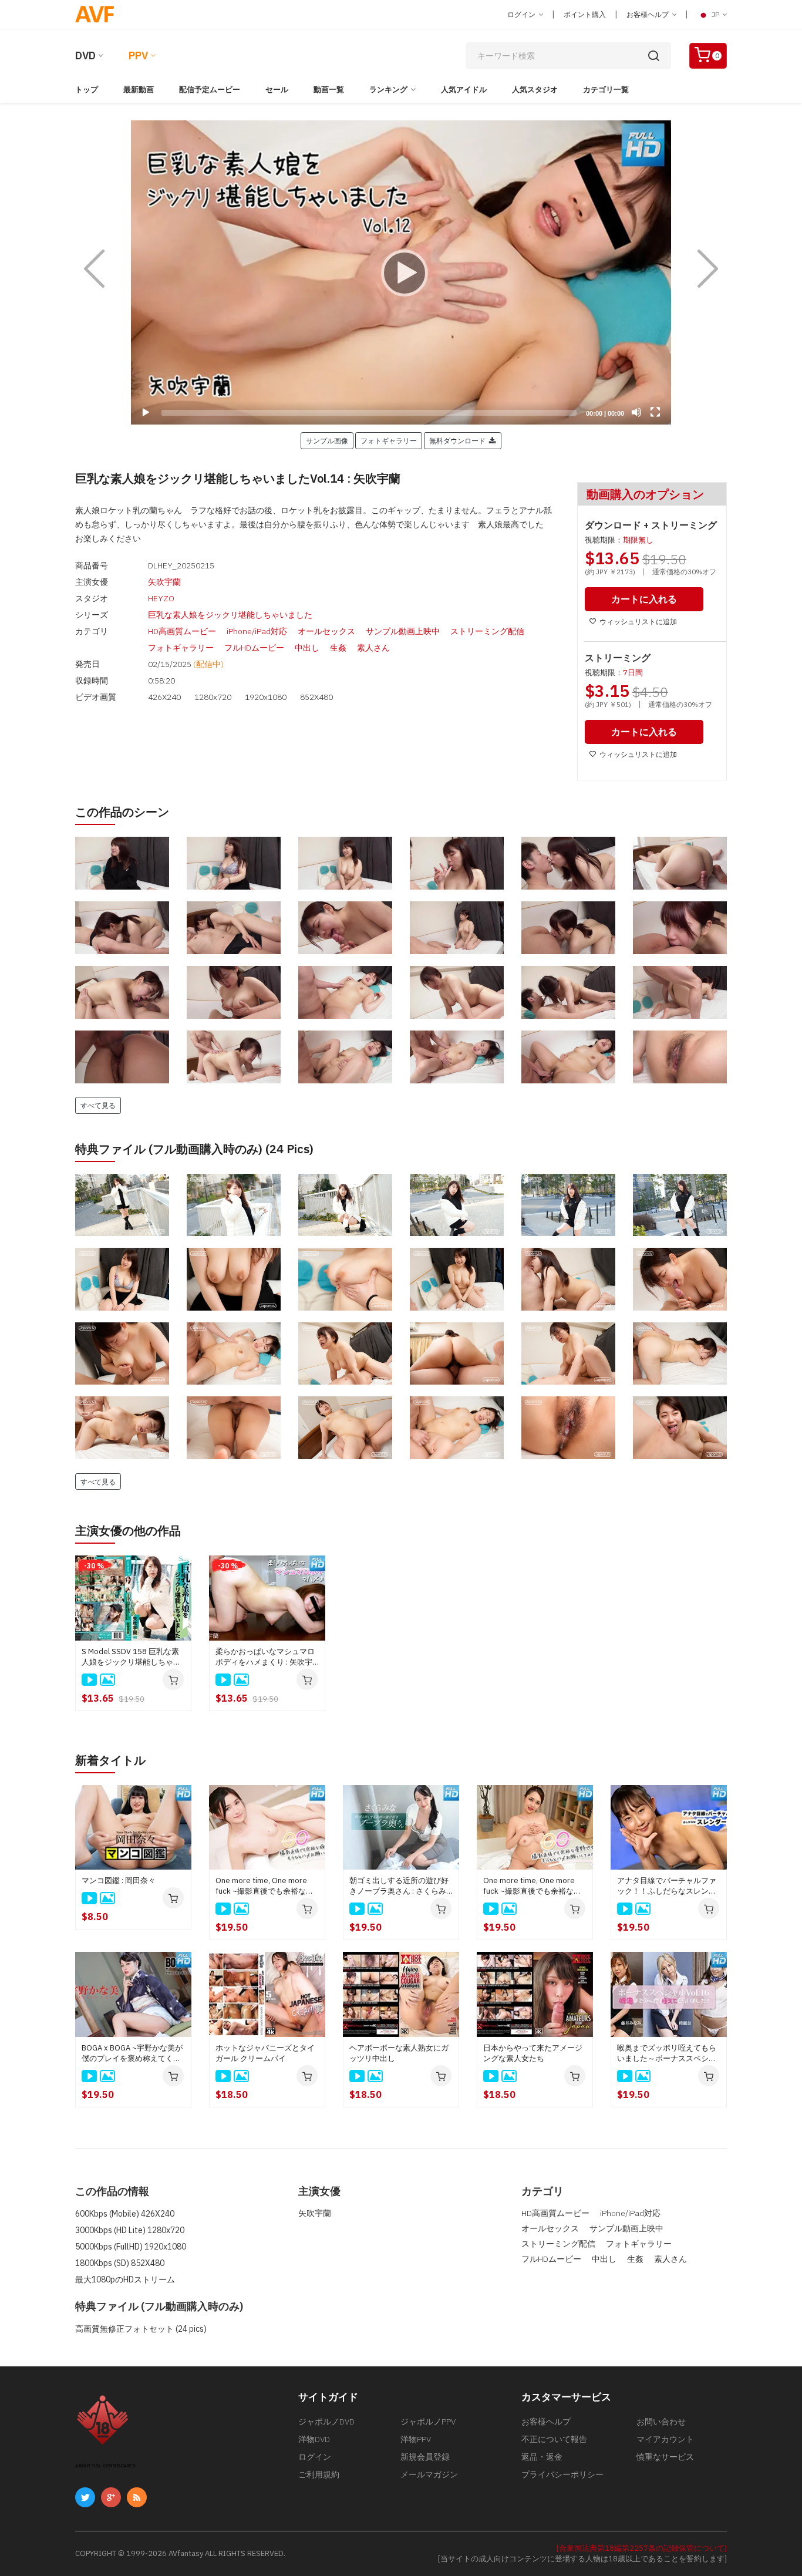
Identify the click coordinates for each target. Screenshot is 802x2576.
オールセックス (326, 631)
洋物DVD (314, 2439)
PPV (138, 55)
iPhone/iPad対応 (257, 631)
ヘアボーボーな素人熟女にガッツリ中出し (399, 2053)
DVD (85, 55)
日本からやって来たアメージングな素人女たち (533, 2053)
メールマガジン (429, 2474)
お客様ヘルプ (648, 14)
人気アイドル (464, 90)
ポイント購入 (585, 14)
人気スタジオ (535, 90)
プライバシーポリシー (562, 2474)
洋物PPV (416, 2439)
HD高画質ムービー (182, 631)
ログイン (522, 14)
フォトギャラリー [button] (389, 440)
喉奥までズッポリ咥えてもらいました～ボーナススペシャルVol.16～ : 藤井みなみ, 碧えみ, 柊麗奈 (667, 2053)
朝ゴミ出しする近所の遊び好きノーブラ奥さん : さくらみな (399, 1886)
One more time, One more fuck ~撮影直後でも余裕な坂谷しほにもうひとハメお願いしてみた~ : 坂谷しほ (265, 1886)
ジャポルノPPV (428, 2422)
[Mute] (636, 412)
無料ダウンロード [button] (459, 440)
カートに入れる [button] (644, 599)
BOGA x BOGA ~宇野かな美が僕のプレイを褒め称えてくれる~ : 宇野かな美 (132, 2053)
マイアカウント (665, 2439)
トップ (87, 90)
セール (277, 90)
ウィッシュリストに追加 (638, 622)
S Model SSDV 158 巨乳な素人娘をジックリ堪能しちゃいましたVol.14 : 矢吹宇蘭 (131, 1657)
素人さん (373, 648)
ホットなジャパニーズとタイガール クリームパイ (265, 2053)
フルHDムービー (254, 648)
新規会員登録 (425, 2457)
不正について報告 (554, 2439)
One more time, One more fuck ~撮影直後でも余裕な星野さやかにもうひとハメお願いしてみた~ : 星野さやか (533, 1886)
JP (715, 14)
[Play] (401, 272)
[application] (401, 272)
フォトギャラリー (181, 648)
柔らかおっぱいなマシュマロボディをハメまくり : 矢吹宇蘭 (265, 1657)
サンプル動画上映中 (403, 631)
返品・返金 (542, 2457)
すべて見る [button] (98, 1105)
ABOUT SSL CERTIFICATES (105, 2466)
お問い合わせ (661, 2422)
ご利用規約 (319, 2474)
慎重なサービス (665, 2457)
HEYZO (161, 598)
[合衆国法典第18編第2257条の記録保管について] (642, 2548)
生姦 (338, 648)
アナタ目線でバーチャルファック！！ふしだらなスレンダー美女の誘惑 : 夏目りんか (667, 1886)
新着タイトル (110, 1760)
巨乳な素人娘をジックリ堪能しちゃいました (230, 615)
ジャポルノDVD (326, 2422)
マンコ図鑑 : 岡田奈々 (119, 1880)
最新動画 (139, 90)
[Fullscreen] (655, 412)
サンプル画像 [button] (327, 440)
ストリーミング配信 (487, 631)
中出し (307, 648)
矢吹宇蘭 (164, 582)
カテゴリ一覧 (606, 90)
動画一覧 (329, 90)
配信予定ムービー (210, 90)
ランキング (388, 90)
